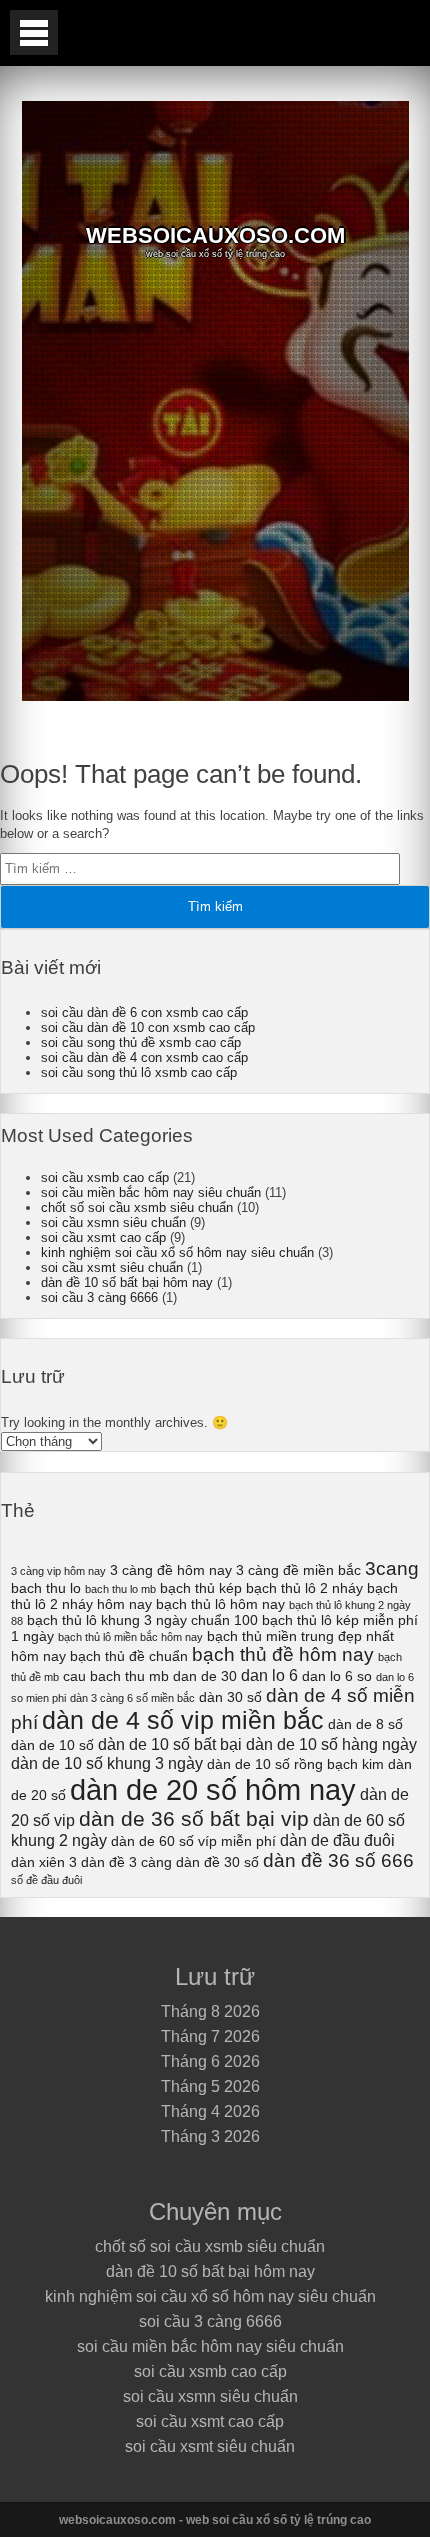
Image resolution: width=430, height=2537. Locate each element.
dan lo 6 (269, 1675)
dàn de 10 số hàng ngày (331, 1744)
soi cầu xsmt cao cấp (103, 1237)
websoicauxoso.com (215, 236)
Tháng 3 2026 (210, 2136)
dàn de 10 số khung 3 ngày (107, 1763)
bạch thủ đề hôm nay (283, 1654)
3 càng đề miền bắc (298, 1570)
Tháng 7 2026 (210, 2036)
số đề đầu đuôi (46, 1880)
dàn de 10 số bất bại (170, 1744)
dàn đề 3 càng (126, 1862)
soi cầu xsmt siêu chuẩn (112, 1267)
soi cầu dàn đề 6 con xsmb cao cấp (144, 1012)
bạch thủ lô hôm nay (220, 1604)
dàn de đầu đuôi (337, 1840)
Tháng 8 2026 (210, 2011)
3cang (392, 1568)
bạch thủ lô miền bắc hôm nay (130, 1637)
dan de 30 (205, 1676)
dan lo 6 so (337, 1676)
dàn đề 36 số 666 (338, 1860)
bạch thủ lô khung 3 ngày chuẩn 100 (142, 1620)
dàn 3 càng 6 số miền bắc (132, 1698)
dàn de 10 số (52, 1745)
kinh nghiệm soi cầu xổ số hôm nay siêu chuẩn (177, 1252)
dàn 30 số (230, 1697)
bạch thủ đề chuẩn (129, 1656)
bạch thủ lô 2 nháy (304, 1588)
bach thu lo (46, 1588)
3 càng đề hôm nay (171, 1570)
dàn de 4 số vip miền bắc (183, 1720)
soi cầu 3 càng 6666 (99, 1297)
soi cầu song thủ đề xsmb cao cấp (141, 1042)
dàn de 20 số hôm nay (213, 1789)
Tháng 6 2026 (210, 2061)
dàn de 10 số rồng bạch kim (295, 1764)
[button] (34, 32)
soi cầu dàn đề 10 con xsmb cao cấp (148, 1027)
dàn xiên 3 (44, 1862)
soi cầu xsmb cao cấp (105, 1177)
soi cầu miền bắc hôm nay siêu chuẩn (151, 1192)
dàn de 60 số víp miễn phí (193, 1841)
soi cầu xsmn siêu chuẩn (113, 1222)
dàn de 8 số (365, 1724)
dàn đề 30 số (217, 1862)
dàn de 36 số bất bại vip (194, 1818)
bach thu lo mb (120, 1589)
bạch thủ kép (201, 1588)
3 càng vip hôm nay (58, 1571)
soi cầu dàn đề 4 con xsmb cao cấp (144, 1057)
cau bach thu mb (116, 1676)
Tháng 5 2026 (210, 2086)
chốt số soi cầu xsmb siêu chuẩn (137, 1207)
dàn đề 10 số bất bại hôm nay (127, 1282)
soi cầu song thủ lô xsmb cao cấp (139, 1072)
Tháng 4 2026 (210, 2111)
